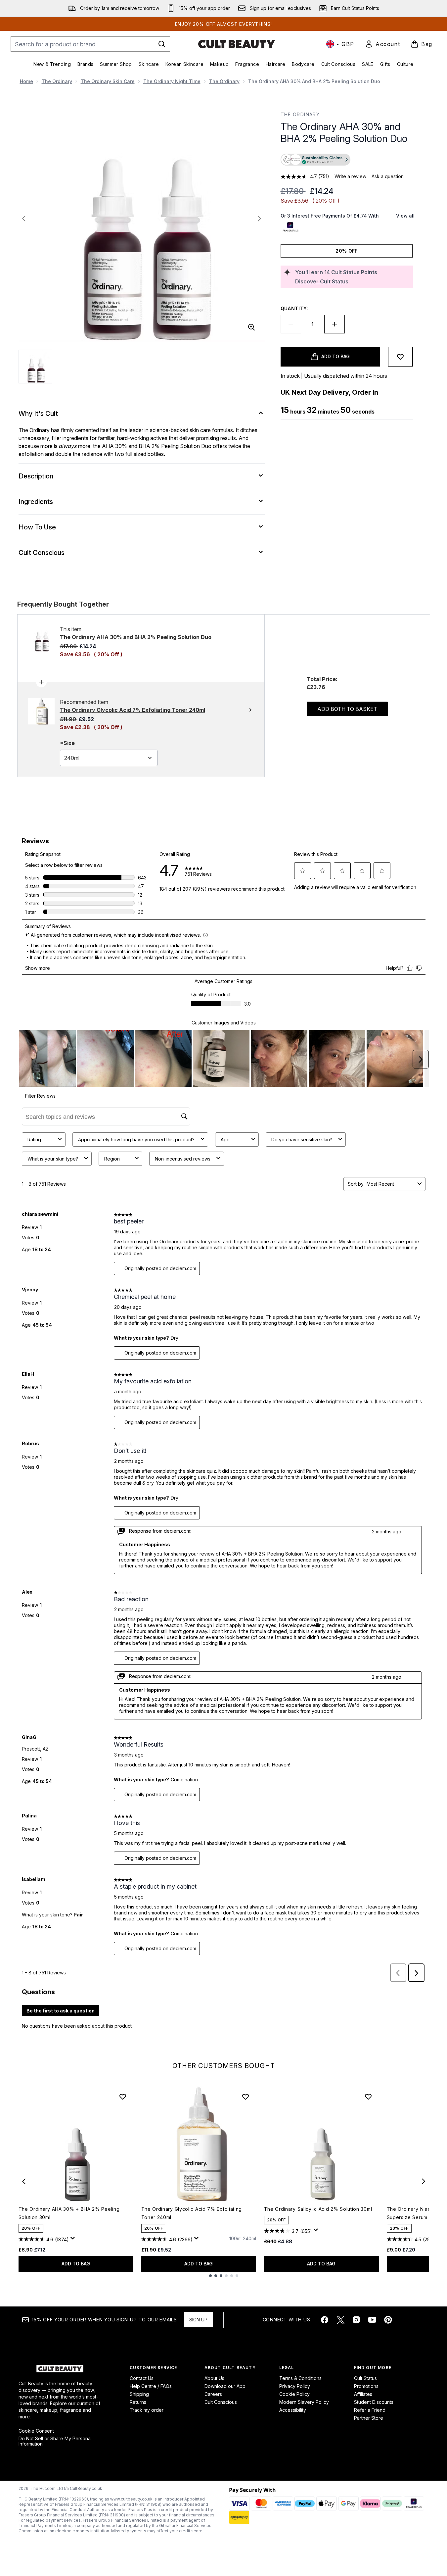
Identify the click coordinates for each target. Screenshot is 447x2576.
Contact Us (142, 2378)
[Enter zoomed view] (251, 327)
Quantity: (294, 308)
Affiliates (363, 2394)
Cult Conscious (221, 2402)
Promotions (366, 2386)
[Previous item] (24, 2181)
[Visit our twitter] (340, 2320)
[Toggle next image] (259, 219)
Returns (138, 2402)
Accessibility (293, 2410)
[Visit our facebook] (325, 2320)
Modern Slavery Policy (304, 2402)
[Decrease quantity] (291, 324)
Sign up (198, 2320)
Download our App (225, 2386)
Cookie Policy (294, 2394)
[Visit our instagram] (356, 2320)
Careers (213, 2394)
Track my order (147, 2410)
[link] (382, 44)
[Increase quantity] (335, 324)
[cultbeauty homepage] (237, 44)
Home (26, 81)
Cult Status (365, 2378)
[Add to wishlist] (400, 357)
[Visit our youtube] (372, 2320)
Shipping (139, 2394)
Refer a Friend (370, 2410)
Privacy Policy (295, 2386)
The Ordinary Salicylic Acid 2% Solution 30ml (318, 2209)
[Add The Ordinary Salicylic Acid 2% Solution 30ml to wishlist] (368, 2097)
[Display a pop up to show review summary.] (74, 2240)
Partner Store (369, 2418)
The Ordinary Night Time (172, 81)
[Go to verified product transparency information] (315, 160)
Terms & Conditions (300, 2378)
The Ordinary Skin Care (108, 81)
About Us (214, 2378)
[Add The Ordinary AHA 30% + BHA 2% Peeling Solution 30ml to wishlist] (123, 2097)
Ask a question (388, 176)
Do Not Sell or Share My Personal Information (55, 2441)
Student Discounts (374, 2402)
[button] (347, 160)
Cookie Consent (36, 2431)
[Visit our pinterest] (388, 2320)
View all (405, 216)
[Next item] (424, 2181)
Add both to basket (347, 709)
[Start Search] (162, 44)
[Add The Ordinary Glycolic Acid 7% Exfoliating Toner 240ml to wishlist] (246, 2097)
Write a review (350, 176)
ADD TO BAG (76, 2264)
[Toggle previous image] (24, 219)
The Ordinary (57, 81)
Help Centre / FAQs (151, 2386)
